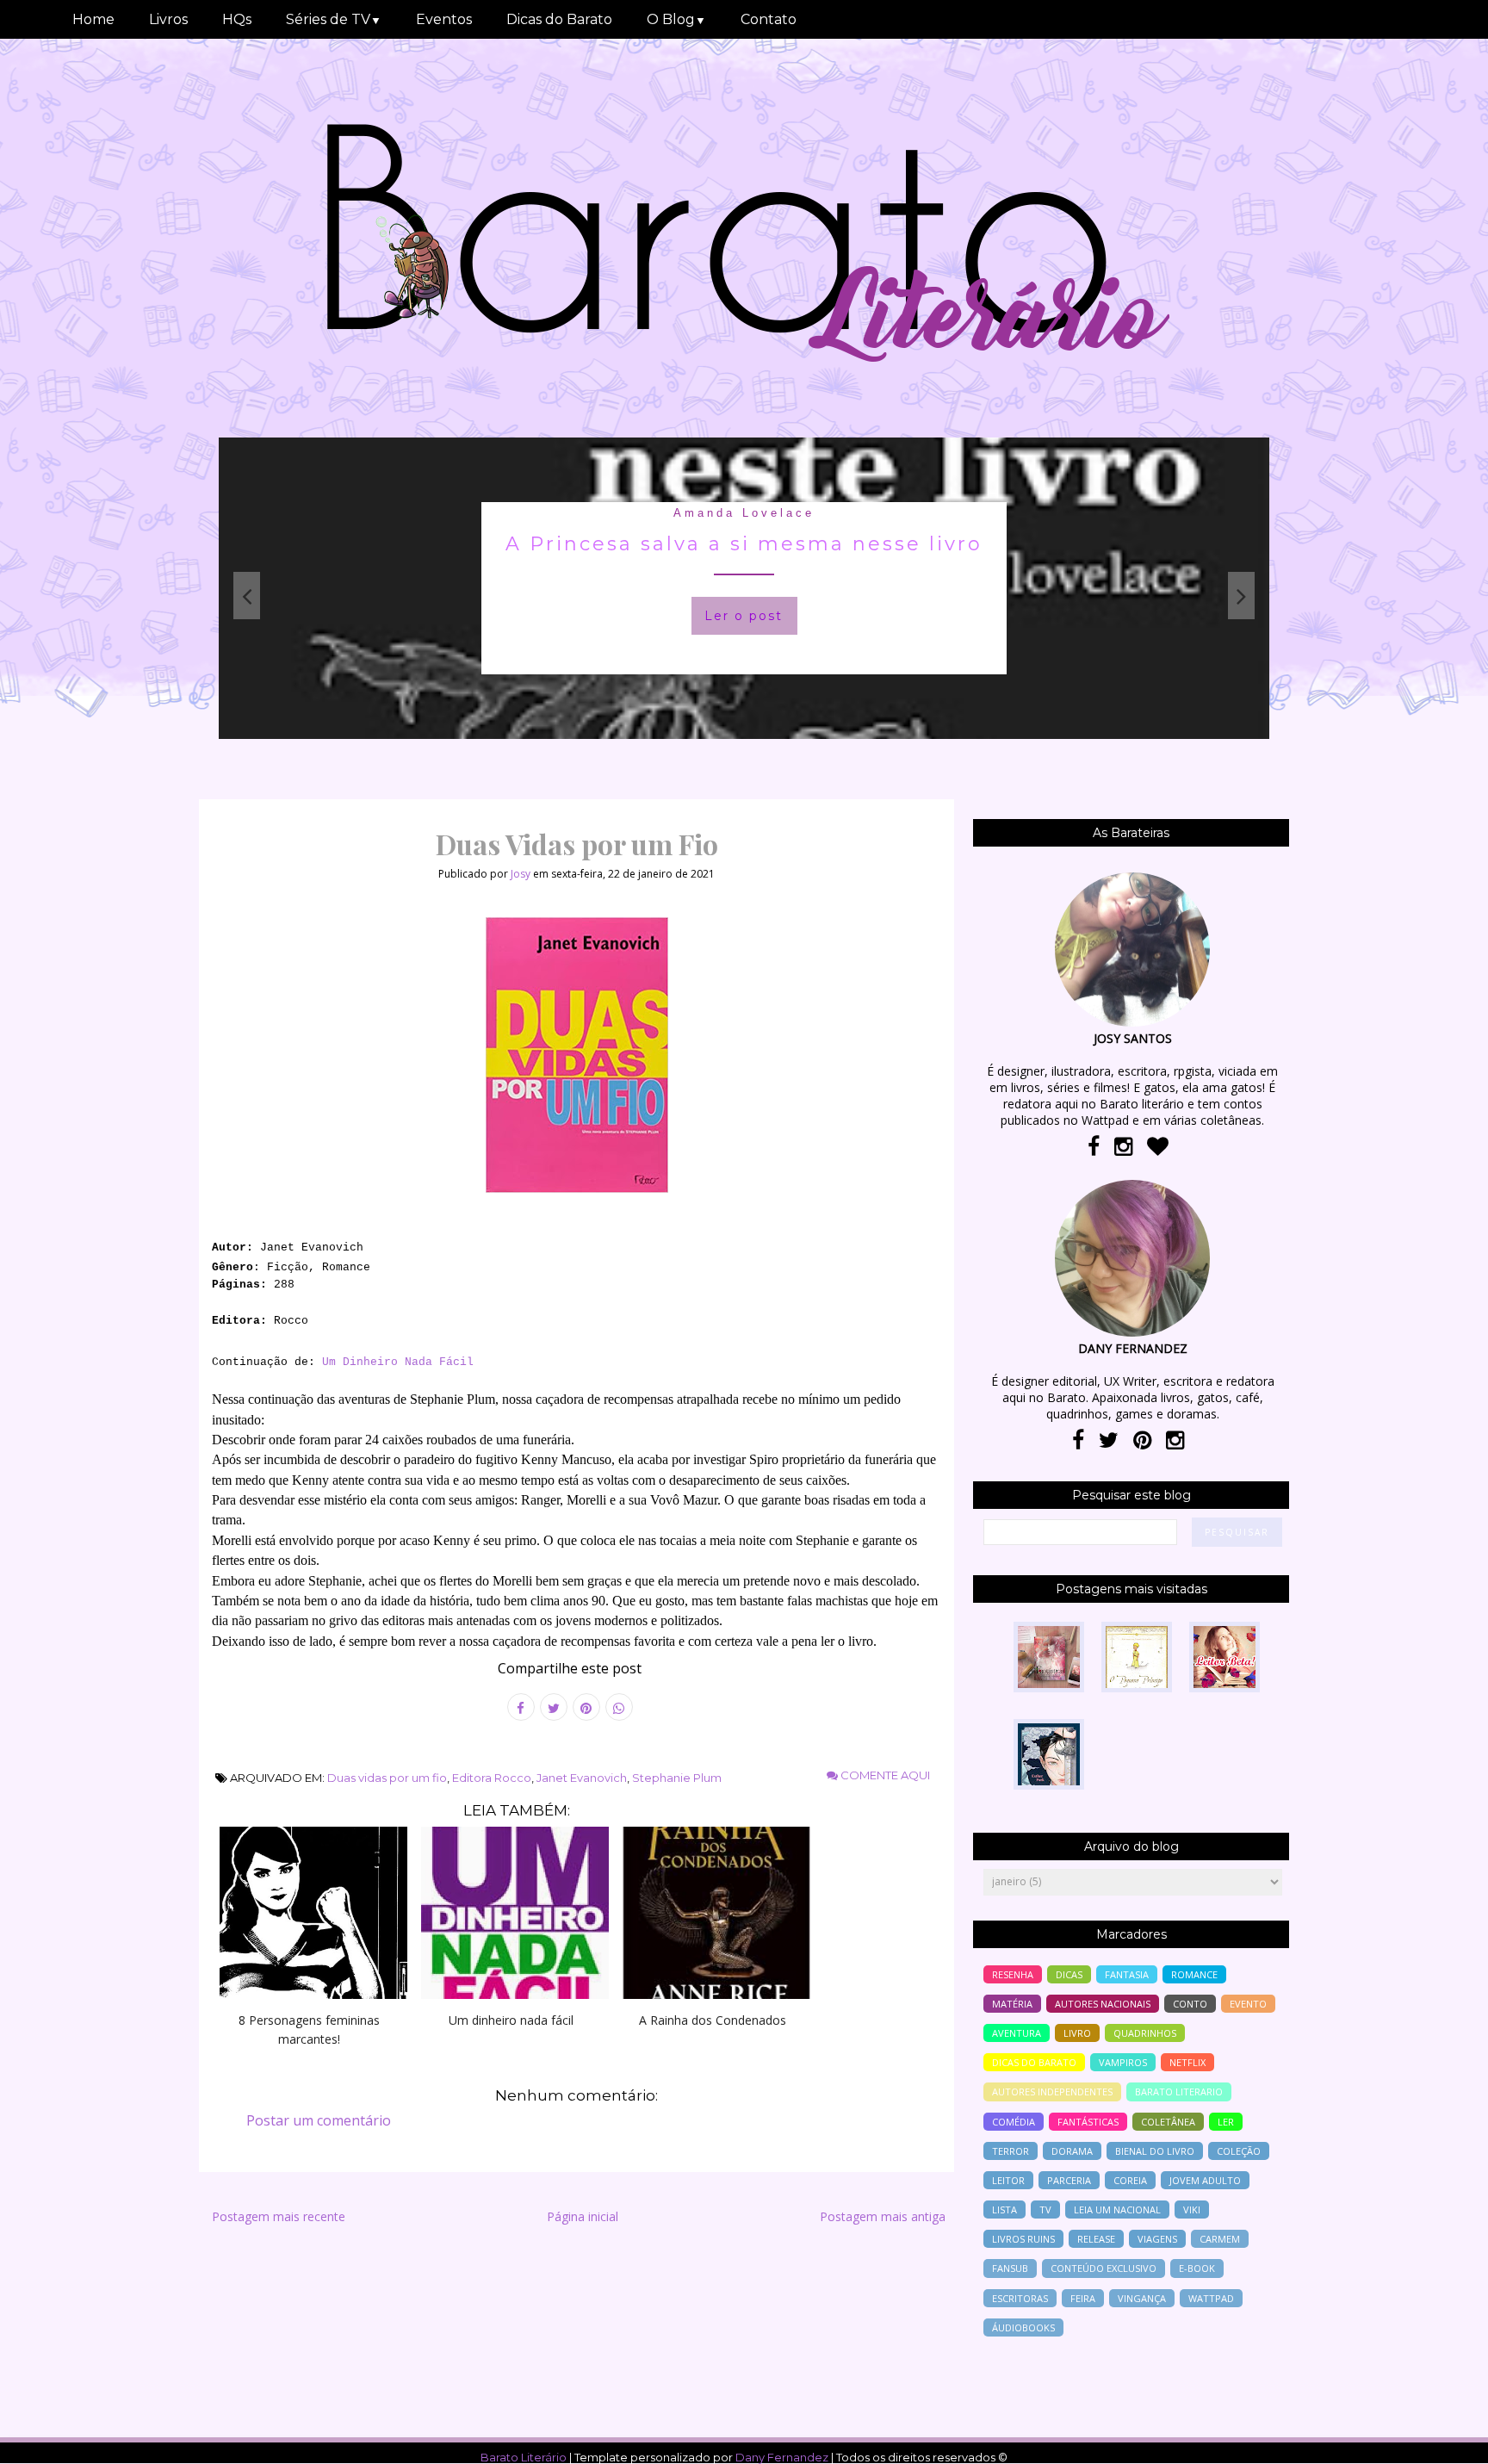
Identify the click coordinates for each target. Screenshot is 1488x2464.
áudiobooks (1023, 2327)
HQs (237, 19)
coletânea (1168, 2122)
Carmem (1220, 2239)
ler (1226, 2122)
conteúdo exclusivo (1104, 2268)
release (1096, 2239)
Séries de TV (334, 19)
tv (1045, 2210)
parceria (1069, 2180)
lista (1004, 2210)
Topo (1445, 2439)
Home (93, 19)
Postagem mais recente (279, 2216)
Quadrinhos (1145, 2033)
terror (1011, 2151)
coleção (1239, 2151)
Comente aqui (884, 1775)
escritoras (1020, 2298)
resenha (1013, 1974)
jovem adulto (1205, 2180)
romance (1194, 1974)
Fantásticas (1088, 2122)
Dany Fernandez (782, 2457)
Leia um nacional (1117, 2210)
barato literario (1179, 2092)
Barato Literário (524, 2457)
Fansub (1010, 2268)
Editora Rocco (492, 1778)
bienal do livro (1155, 2151)
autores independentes (1052, 2092)
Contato (769, 19)
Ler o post (876, 616)
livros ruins (1023, 2239)
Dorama (1072, 2151)
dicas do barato (1034, 2062)
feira (1083, 2298)
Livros (168, 19)
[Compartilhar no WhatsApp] (619, 1707)
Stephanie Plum (677, 1778)
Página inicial (583, 2216)
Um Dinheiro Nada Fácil (398, 1362)
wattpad (1211, 2298)
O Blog (676, 19)
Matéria (1012, 2004)
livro (1077, 2033)
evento (1248, 2004)
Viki (1192, 2210)
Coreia (1130, 2180)
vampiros (1123, 2062)
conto (1190, 2004)
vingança (1142, 2298)
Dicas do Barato (559, 19)
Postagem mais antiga (883, 2216)
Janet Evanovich (582, 1778)
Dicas (1069, 1974)
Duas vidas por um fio (387, 1778)
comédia (1014, 2122)
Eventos (444, 19)
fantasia (877, 513)
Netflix (1187, 2062)
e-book (1197, 2268)
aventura (1017, 2033)
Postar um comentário (319, 2120)
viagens (1157, 2239)
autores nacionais (1103, 2004)
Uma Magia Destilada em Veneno (877, 544)
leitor (1008, 2180)
